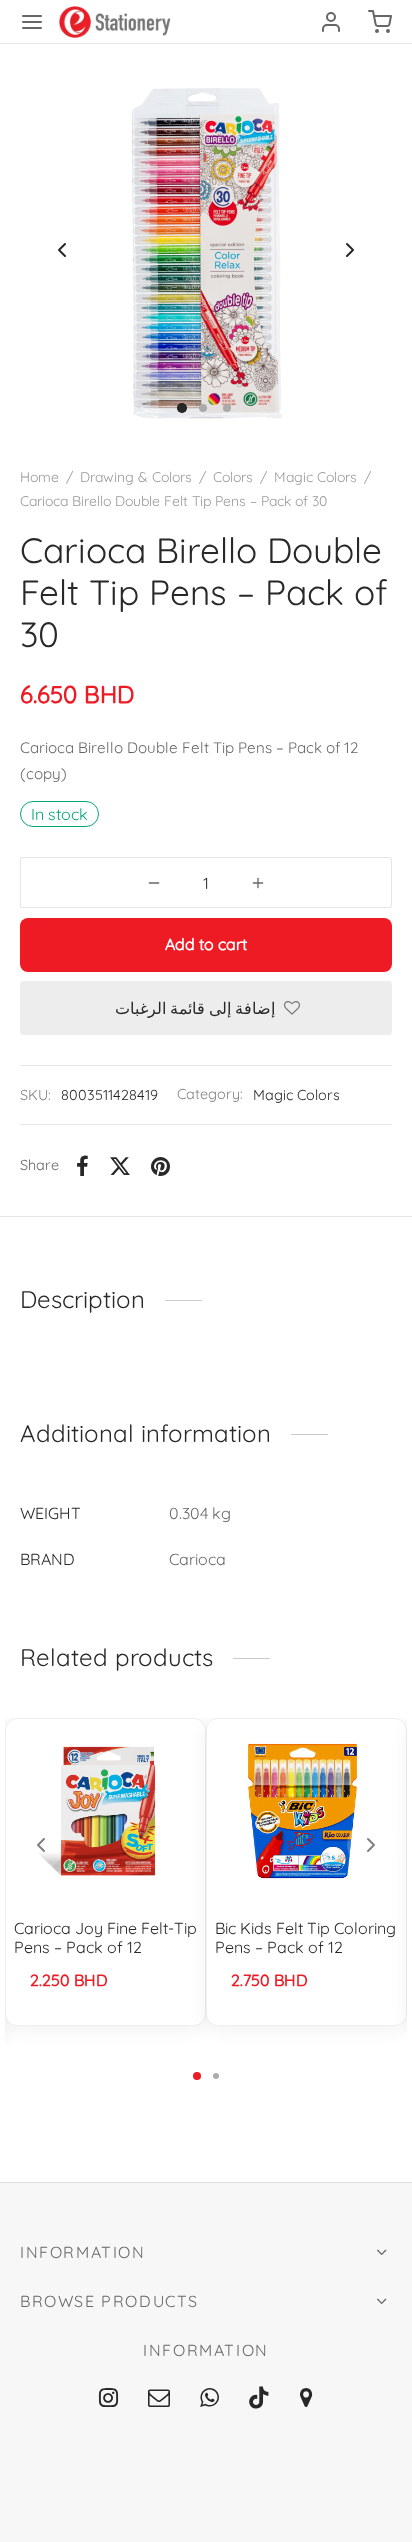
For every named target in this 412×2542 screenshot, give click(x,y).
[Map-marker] (306, 2399)
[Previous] (41, 1845)
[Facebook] (82, 1166)
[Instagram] (108, 2399)
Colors (233, 477)
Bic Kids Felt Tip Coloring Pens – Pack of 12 (305, 1937)
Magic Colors (315, 477)
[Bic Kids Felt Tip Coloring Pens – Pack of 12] (307, 1811)
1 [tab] (197, 2076)
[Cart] (380, 22)
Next (350, 250)
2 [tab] (216, 2076)
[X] (120, 1166)
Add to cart (206, 944)
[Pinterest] (160, 1166)
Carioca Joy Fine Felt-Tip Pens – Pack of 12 (105, 1937)
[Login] (331, 22)
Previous (62, 250)
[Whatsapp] (209, 2399)
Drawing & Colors (136, 477)
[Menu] (32, 22)
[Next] (371, 1845)
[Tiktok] (259, 2399)
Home (39, 477)
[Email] (159, 2399)
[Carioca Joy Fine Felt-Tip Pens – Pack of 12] (106, 1811)
